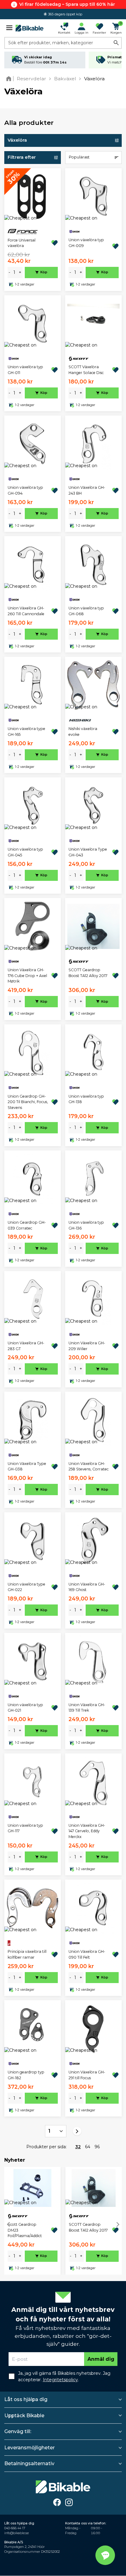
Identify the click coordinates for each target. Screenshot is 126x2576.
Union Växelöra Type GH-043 (88, 852)
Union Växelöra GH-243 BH (87, 490)
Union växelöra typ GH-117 (25, 1828)
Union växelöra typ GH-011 (25, 370)
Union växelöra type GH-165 (26, 731)
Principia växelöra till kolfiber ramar (27, 1954)
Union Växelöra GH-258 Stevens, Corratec (89, 1466)
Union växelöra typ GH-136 (86, 1225)
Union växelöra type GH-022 (26, 1587)
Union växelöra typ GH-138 (86, 1099)
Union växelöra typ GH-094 (25, 490)
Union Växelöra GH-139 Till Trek (87, 1708)
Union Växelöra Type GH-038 (27, 1466)
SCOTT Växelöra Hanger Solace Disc (86, 370)
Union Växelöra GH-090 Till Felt (87, 1954)
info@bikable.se (17, 2533)
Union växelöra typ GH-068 (86, 611)
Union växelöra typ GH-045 (25, 852)
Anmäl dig (101, 2359)
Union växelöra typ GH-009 (86, 243)
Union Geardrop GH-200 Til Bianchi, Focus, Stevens (28, 1102)
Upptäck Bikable (24, 2416)
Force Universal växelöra (22, 243)
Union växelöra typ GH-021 (25, 1708)
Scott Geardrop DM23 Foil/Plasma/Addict (25, 2230)
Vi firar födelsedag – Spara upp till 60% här (67, 4)
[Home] (10, 79)
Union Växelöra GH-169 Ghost (87, 1587)
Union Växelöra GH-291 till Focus (87, 2075)
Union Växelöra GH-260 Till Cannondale (26, 611)
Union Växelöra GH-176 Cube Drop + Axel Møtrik (27, 976)
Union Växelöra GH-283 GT (26, 1346)
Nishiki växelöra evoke (83, 731)
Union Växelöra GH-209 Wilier (87, 1346)
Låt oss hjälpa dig (26, 2399)
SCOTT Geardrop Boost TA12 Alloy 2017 (88, 973)
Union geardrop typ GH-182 (26, 2075)
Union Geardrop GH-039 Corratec (27, 1225)
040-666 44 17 (15, 2528)
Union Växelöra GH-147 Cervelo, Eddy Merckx (87, 1831)
